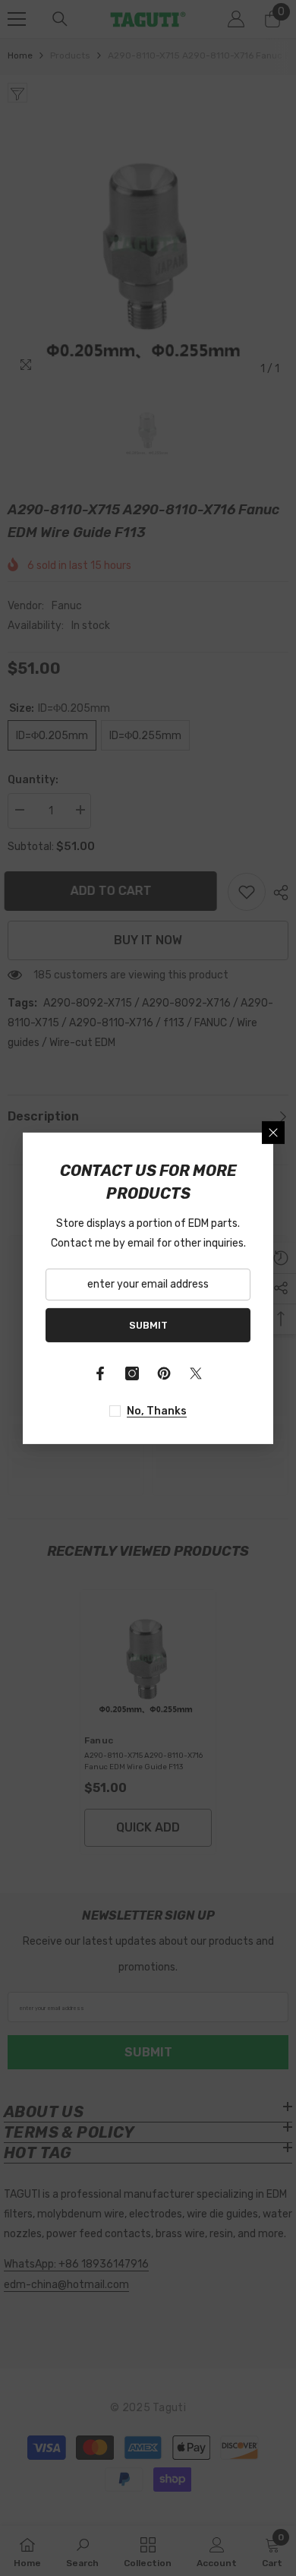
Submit (148, 1324)
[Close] (273, 1132)
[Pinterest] (164, 1373)
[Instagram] (132, 1373)
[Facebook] (100, 1373)
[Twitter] (196, 1373)
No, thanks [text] (157, 1411)
